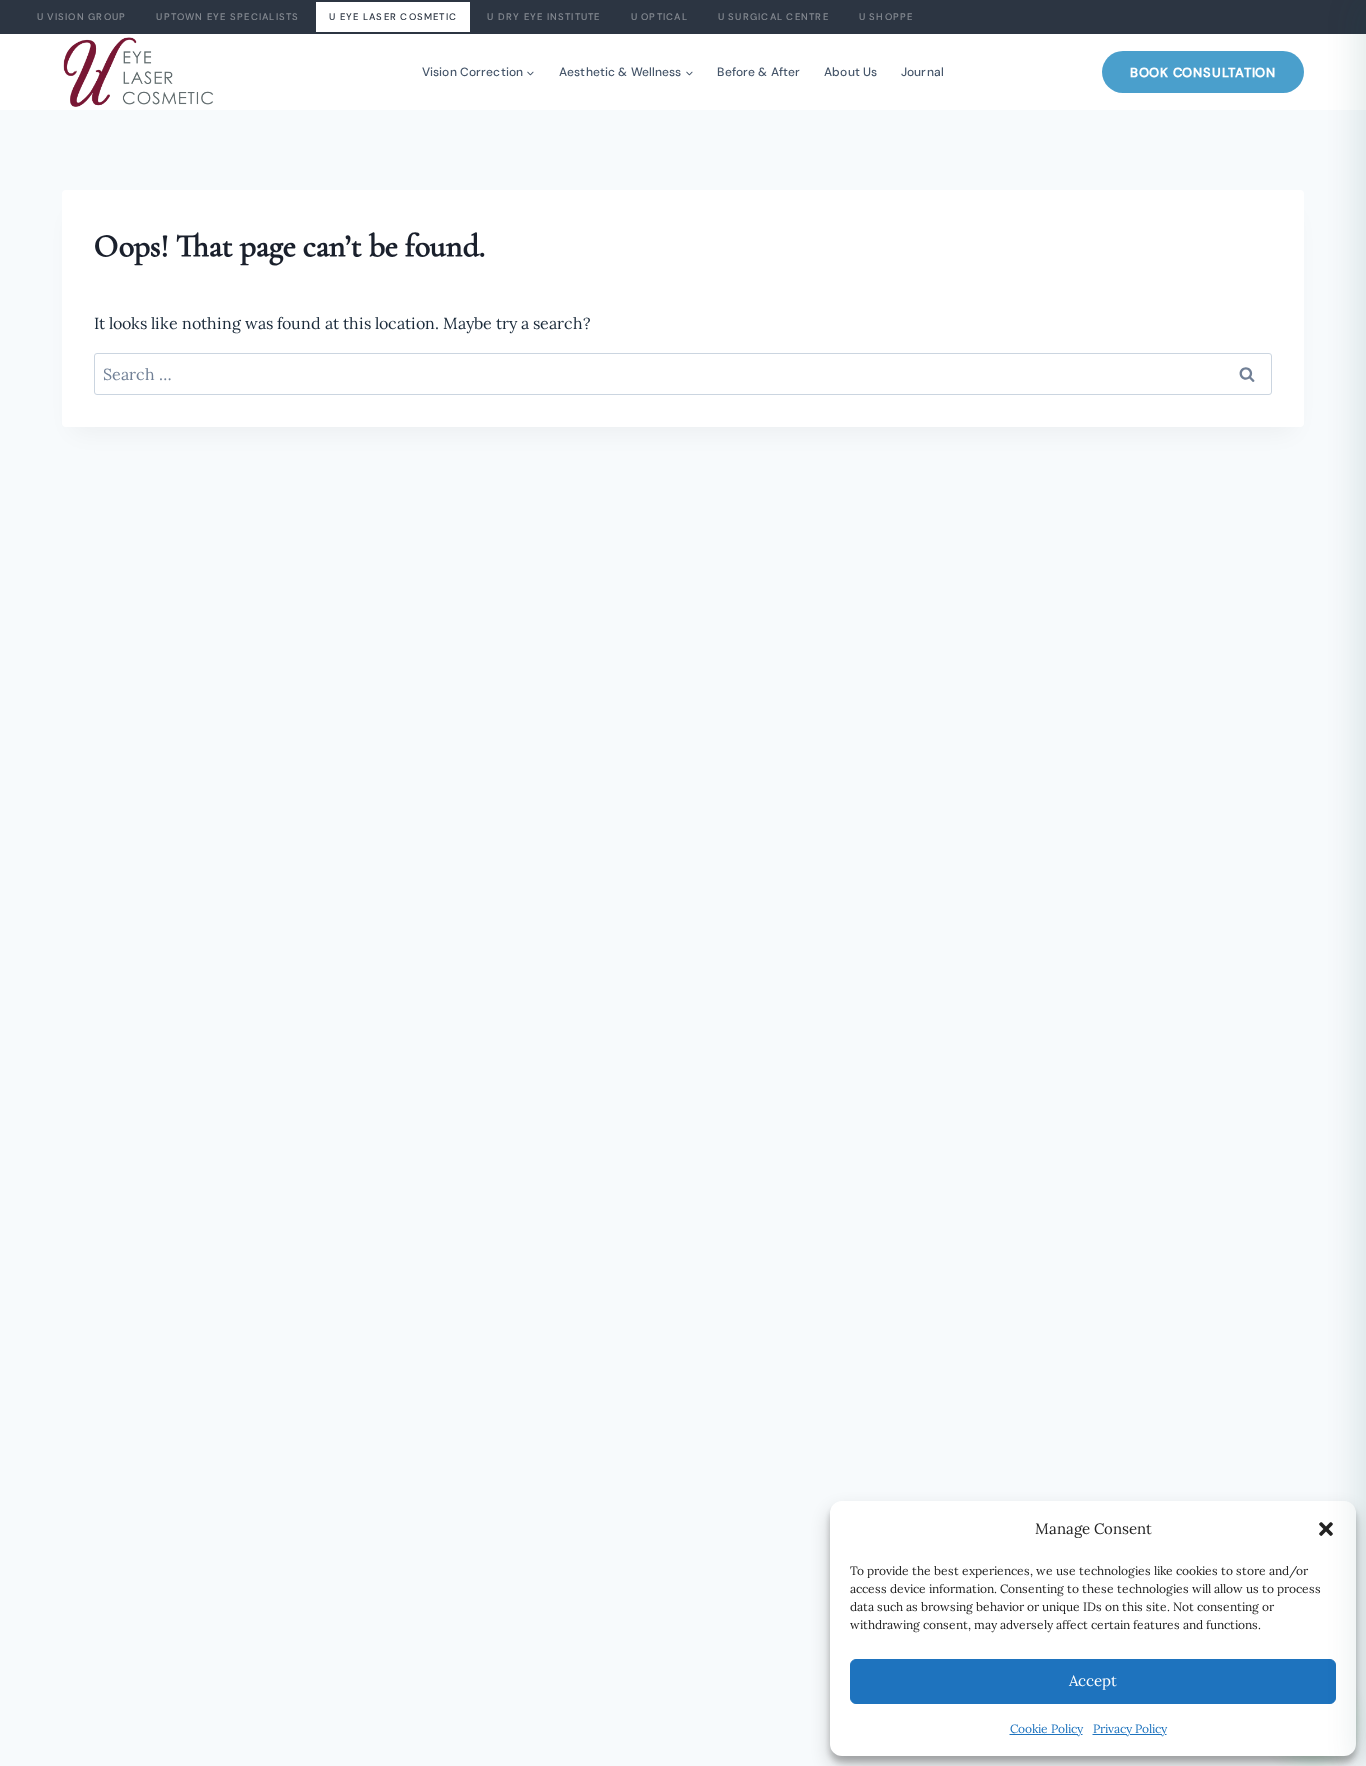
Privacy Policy (1130, 1728)
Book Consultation (1203, 72)
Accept (1093, 1680)
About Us (850, 72)
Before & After (758, 72)
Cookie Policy (1046, 1728)
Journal (922, 72)
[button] (1326, 1529)
